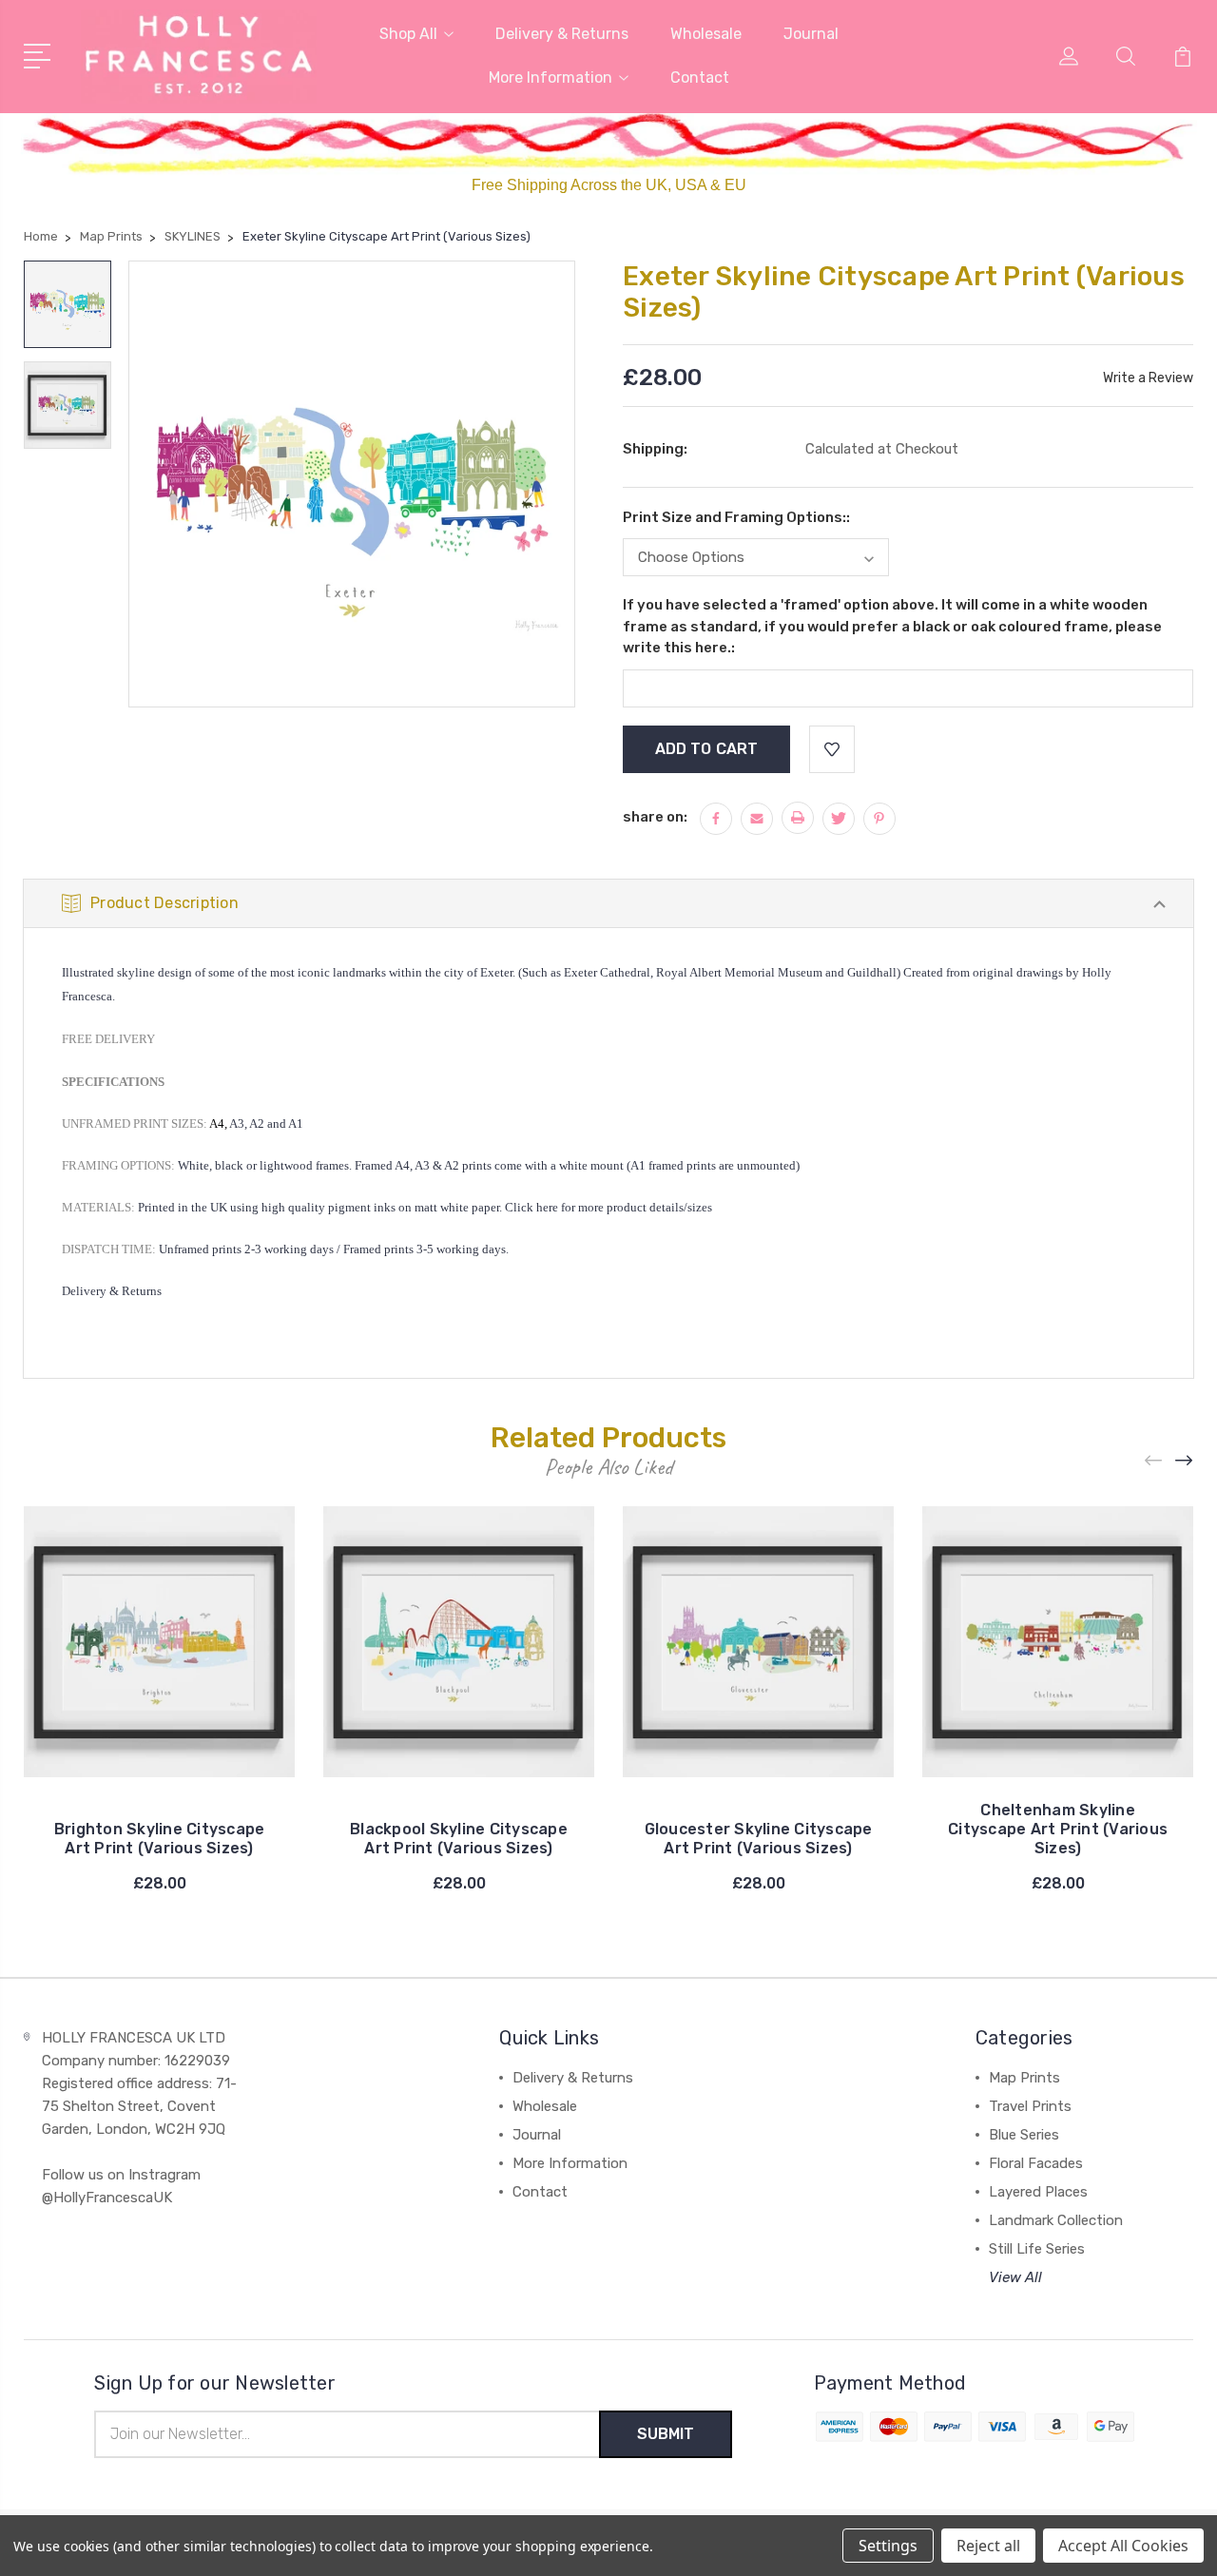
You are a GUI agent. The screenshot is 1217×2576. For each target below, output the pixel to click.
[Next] (1185, 1461)
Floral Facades (1036, 2163)
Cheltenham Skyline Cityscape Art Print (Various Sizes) (1058, 1829)
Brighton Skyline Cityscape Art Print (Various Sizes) (160, 1839)
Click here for (540, 1207)
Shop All (408, 34)
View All (1015, 2277)
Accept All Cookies (1123, 2546)
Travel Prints (1030, 2106)
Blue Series (1024, 2135)
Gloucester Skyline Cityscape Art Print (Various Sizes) (759, 1839)
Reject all (988, 2546)
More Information (551, 77)
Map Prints (1024, 2078)
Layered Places (1038, 2192)
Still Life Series (1037, 2249)
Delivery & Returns (562, 34)
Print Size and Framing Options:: (736, 517)
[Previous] (1154, 1461)
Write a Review (1148, 378)
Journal (811, 34)
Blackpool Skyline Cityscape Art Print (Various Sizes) (459, 1839)
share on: (655, 817)
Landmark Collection (1056, 2220)
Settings (888, 2546)
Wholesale (706, 34)
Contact (700, 77)
